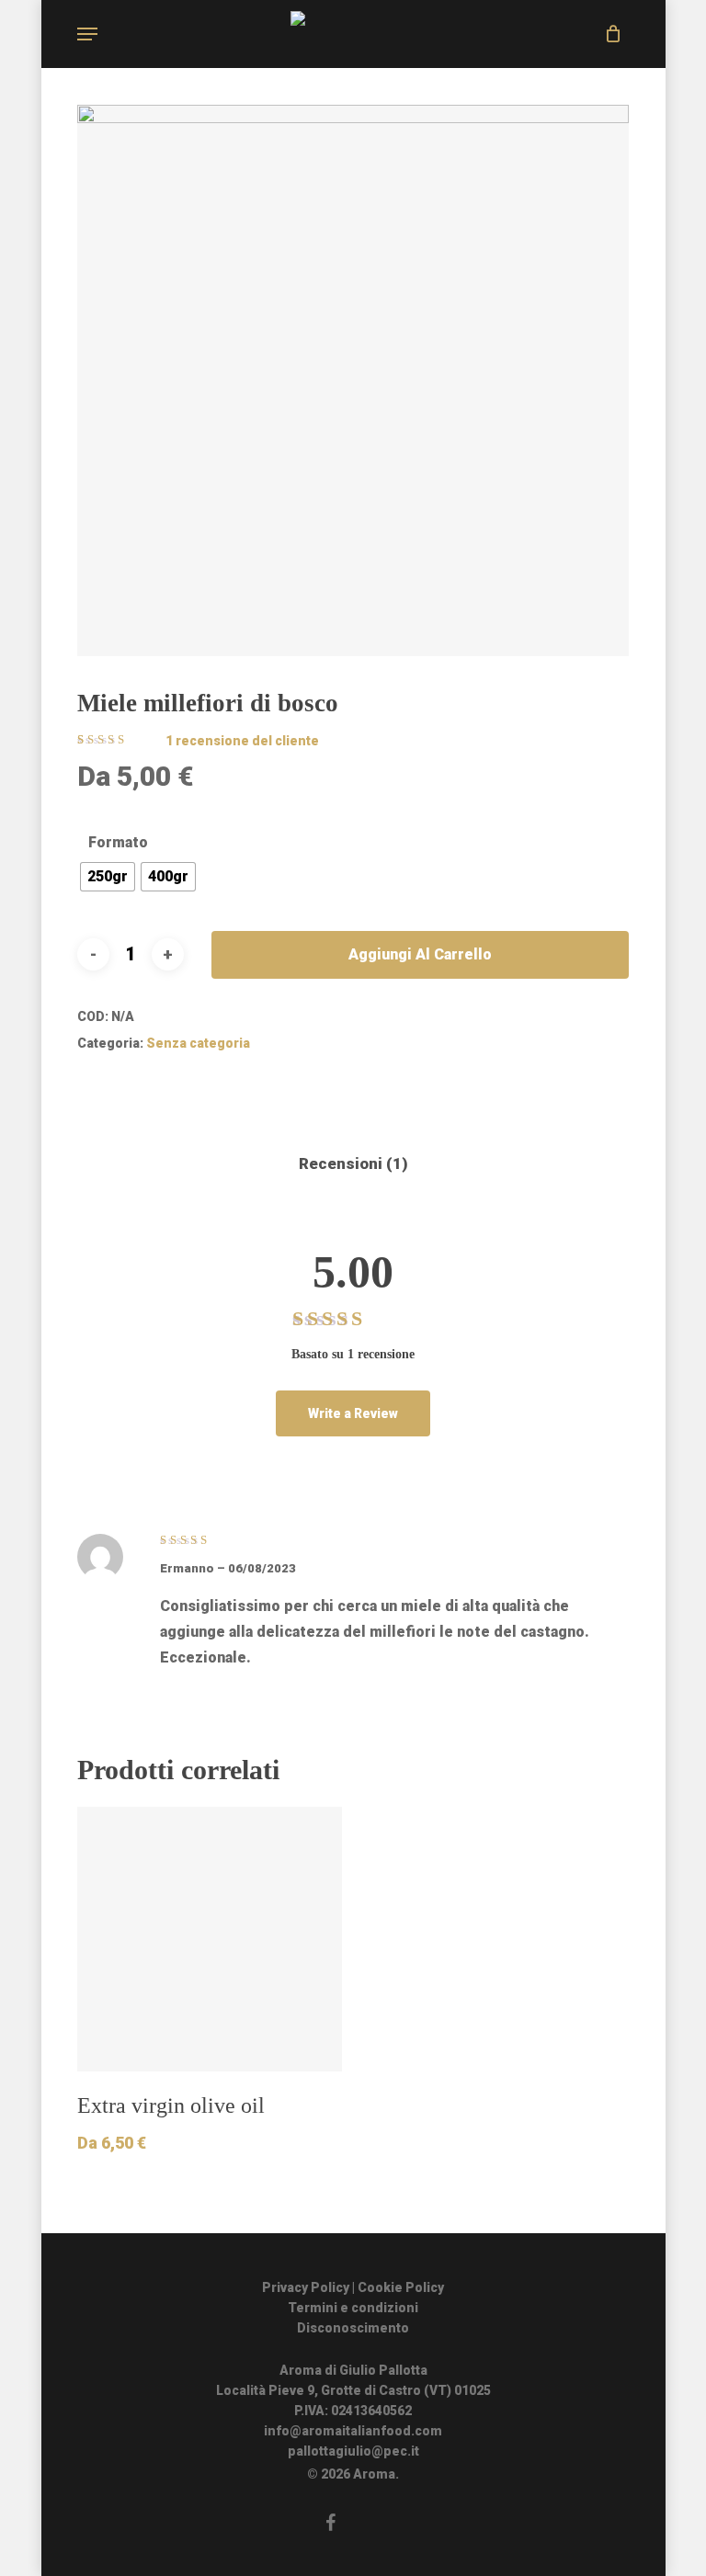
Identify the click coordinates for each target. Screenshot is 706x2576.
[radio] (108, 877)
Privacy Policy (306, 2287)
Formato (118, 843)
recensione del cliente (242, 741)
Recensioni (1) (353, 1163)
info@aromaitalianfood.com (353, 2431)
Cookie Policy (401, 2287)
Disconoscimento (353, 2328)
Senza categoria (198, 1043)
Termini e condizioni (353, 2308)
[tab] (353, 1164)
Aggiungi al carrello (420, 954)
